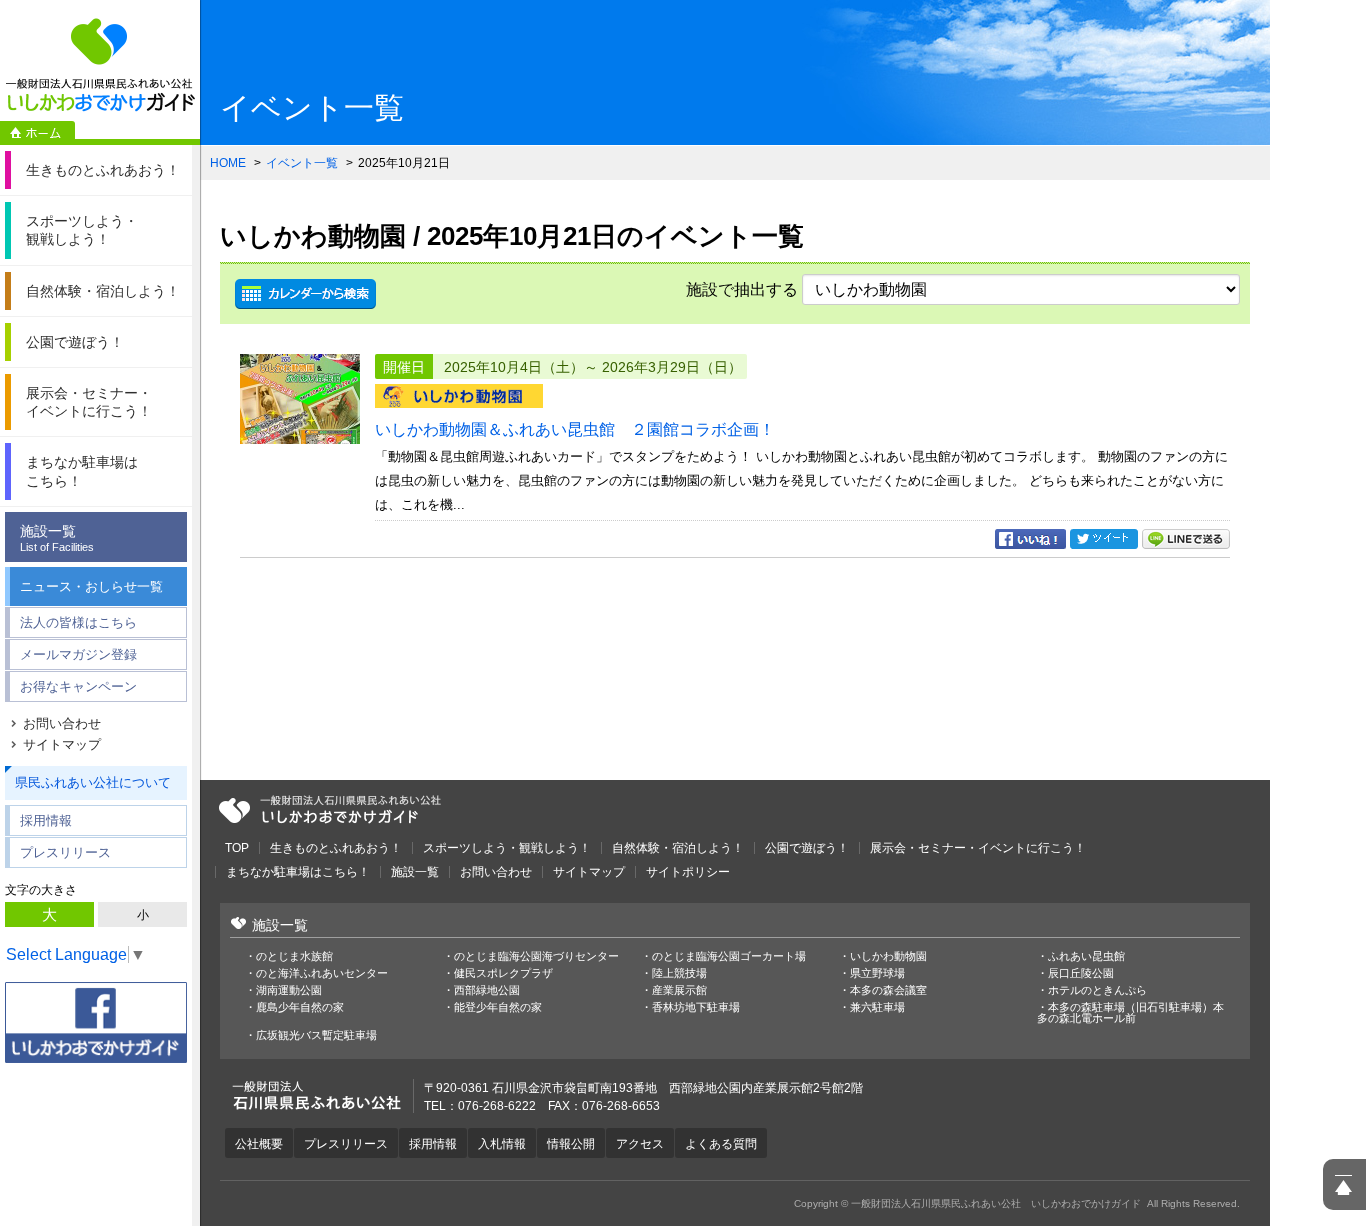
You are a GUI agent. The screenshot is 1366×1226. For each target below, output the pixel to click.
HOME (228, 163)
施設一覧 (57, 538)
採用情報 (46, 820)
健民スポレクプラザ (503, 973)
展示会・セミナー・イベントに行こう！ (978, 848)
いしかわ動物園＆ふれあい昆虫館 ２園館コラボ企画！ (575, 429)
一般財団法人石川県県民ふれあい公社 (330, 810)
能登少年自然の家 (498, 1007)
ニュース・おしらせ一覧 (91, 586)
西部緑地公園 (487, 990)
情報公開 (571, 1144)
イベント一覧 (302, 163)
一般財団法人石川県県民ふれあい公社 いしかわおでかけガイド (100, 65)
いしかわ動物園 (888, 956)
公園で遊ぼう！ (807, 848)
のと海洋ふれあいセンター (322, 973)
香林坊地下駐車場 (696, 1007)
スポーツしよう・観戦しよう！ (507, 848)
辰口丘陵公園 (1081, 973)
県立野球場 (877, 973)
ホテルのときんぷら (1097, 990)
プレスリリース (65, 852)
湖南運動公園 (289, 990)
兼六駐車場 (877, 1007)
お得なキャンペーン (78, 686)
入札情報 (502, 1144)
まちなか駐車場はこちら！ (298, 872)
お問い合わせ (62, 723)
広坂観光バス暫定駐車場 (316, 1035)
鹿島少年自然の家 (300, 1007)
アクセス (640, 1144)
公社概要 (259, 1144)
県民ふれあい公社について (93, 782)
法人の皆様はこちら (78, 622)
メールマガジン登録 (78, 654)
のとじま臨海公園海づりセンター (536, 956)
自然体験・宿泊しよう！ (678, 848)
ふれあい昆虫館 (1086, 956)
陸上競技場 (679, 973)
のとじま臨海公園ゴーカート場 (729, 956)
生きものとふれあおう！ (336, 848)
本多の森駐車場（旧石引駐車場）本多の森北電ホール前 (1130, 1013)
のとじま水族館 (294, 956)
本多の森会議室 (888, 990)
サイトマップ (62, 744)
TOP (237, 848)
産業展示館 (679, 990)
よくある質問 (721, 1144)
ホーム (37, 133)
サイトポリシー (688, 872)
